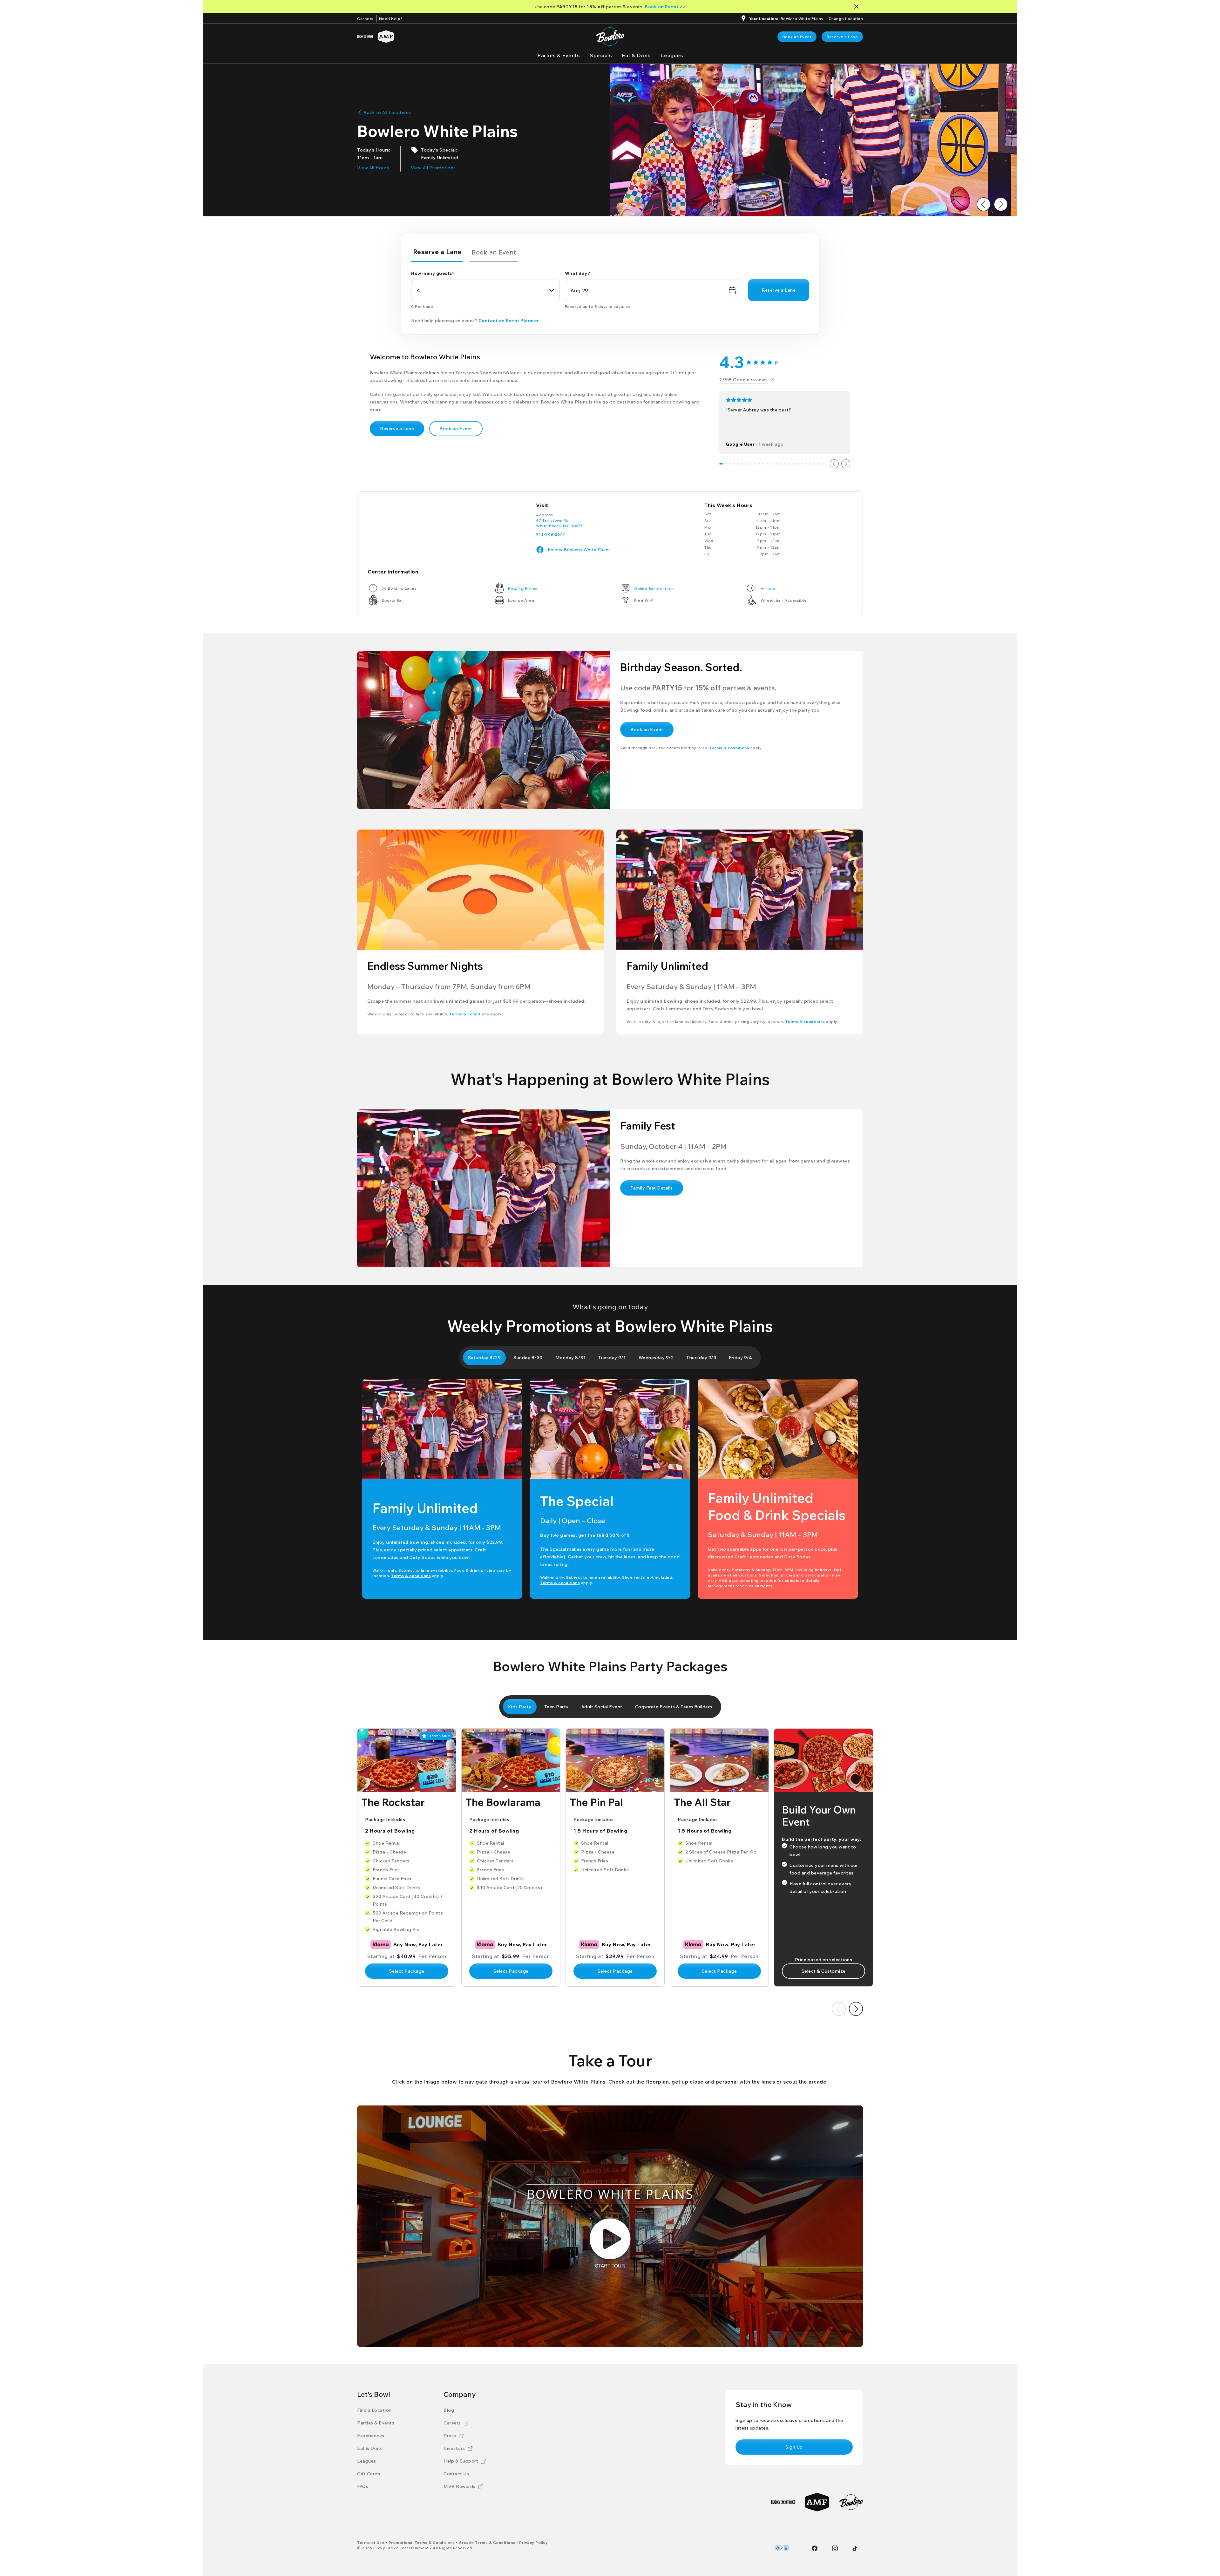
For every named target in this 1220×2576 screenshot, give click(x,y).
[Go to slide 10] (759, 464)
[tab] (437, 253)
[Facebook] (815, 2548)
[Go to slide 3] (730, 464)
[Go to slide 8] (751, 464)
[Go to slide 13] (772, 464)
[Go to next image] (1001, 204)
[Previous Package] (839, 2009)
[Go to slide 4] (734, 464)
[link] (797, 37)
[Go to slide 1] (721, 464)
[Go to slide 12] (768, 464)
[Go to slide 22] (810, 464)
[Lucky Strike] (365, 37)
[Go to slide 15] (780, 464)
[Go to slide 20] (802, 464)
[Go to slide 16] (785, 464)
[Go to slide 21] (806, 464)
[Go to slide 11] (764, 464)
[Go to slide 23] (814, 464)
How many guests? (433, 273)
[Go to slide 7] (746, 464)
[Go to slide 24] (819, 464)
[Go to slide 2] (725, 464)
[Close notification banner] (858, 7)
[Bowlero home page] (610, 37)
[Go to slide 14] (776, 464)
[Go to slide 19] (797, 464)
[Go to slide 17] (789, 464)
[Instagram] (835, 2548)
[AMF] (386, 37)
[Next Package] (856, 2009)
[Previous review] (834, 464)
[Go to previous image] (984, 204)
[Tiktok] (855, 2549)
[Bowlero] (851, 2502)
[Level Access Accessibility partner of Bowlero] (782, 2548)
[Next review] (846, 464)
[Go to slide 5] (738, 464)
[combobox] (485, 290)
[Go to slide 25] (823, 464)
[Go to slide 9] (755, 464)
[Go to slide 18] (793, 464)
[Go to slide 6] (742, 464)
